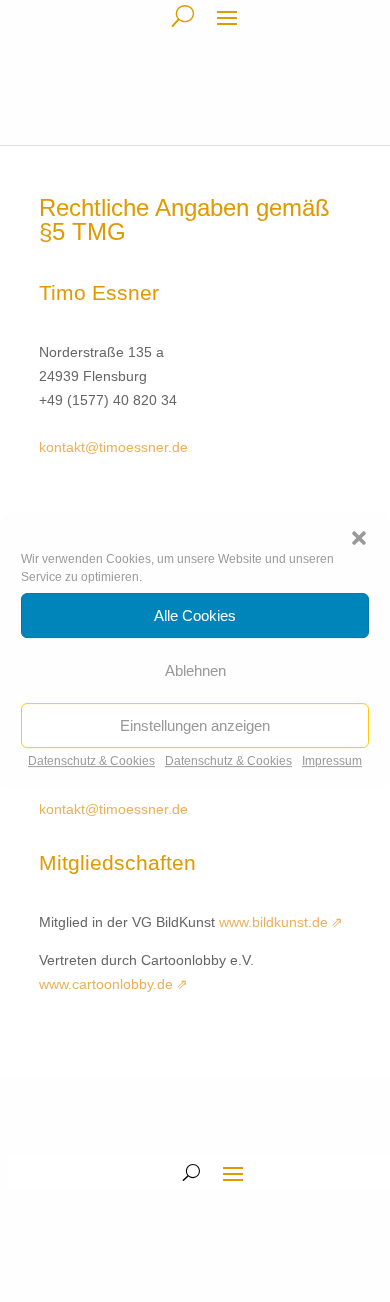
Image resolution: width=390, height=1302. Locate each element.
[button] (359, 538)
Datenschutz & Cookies (91, 761)
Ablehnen (195, 670)
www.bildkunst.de (273, 922)
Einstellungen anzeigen (195, 725)
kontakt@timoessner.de (113, 447)
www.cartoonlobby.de (106, 984)
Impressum (332, 761)
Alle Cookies (195, 615)
